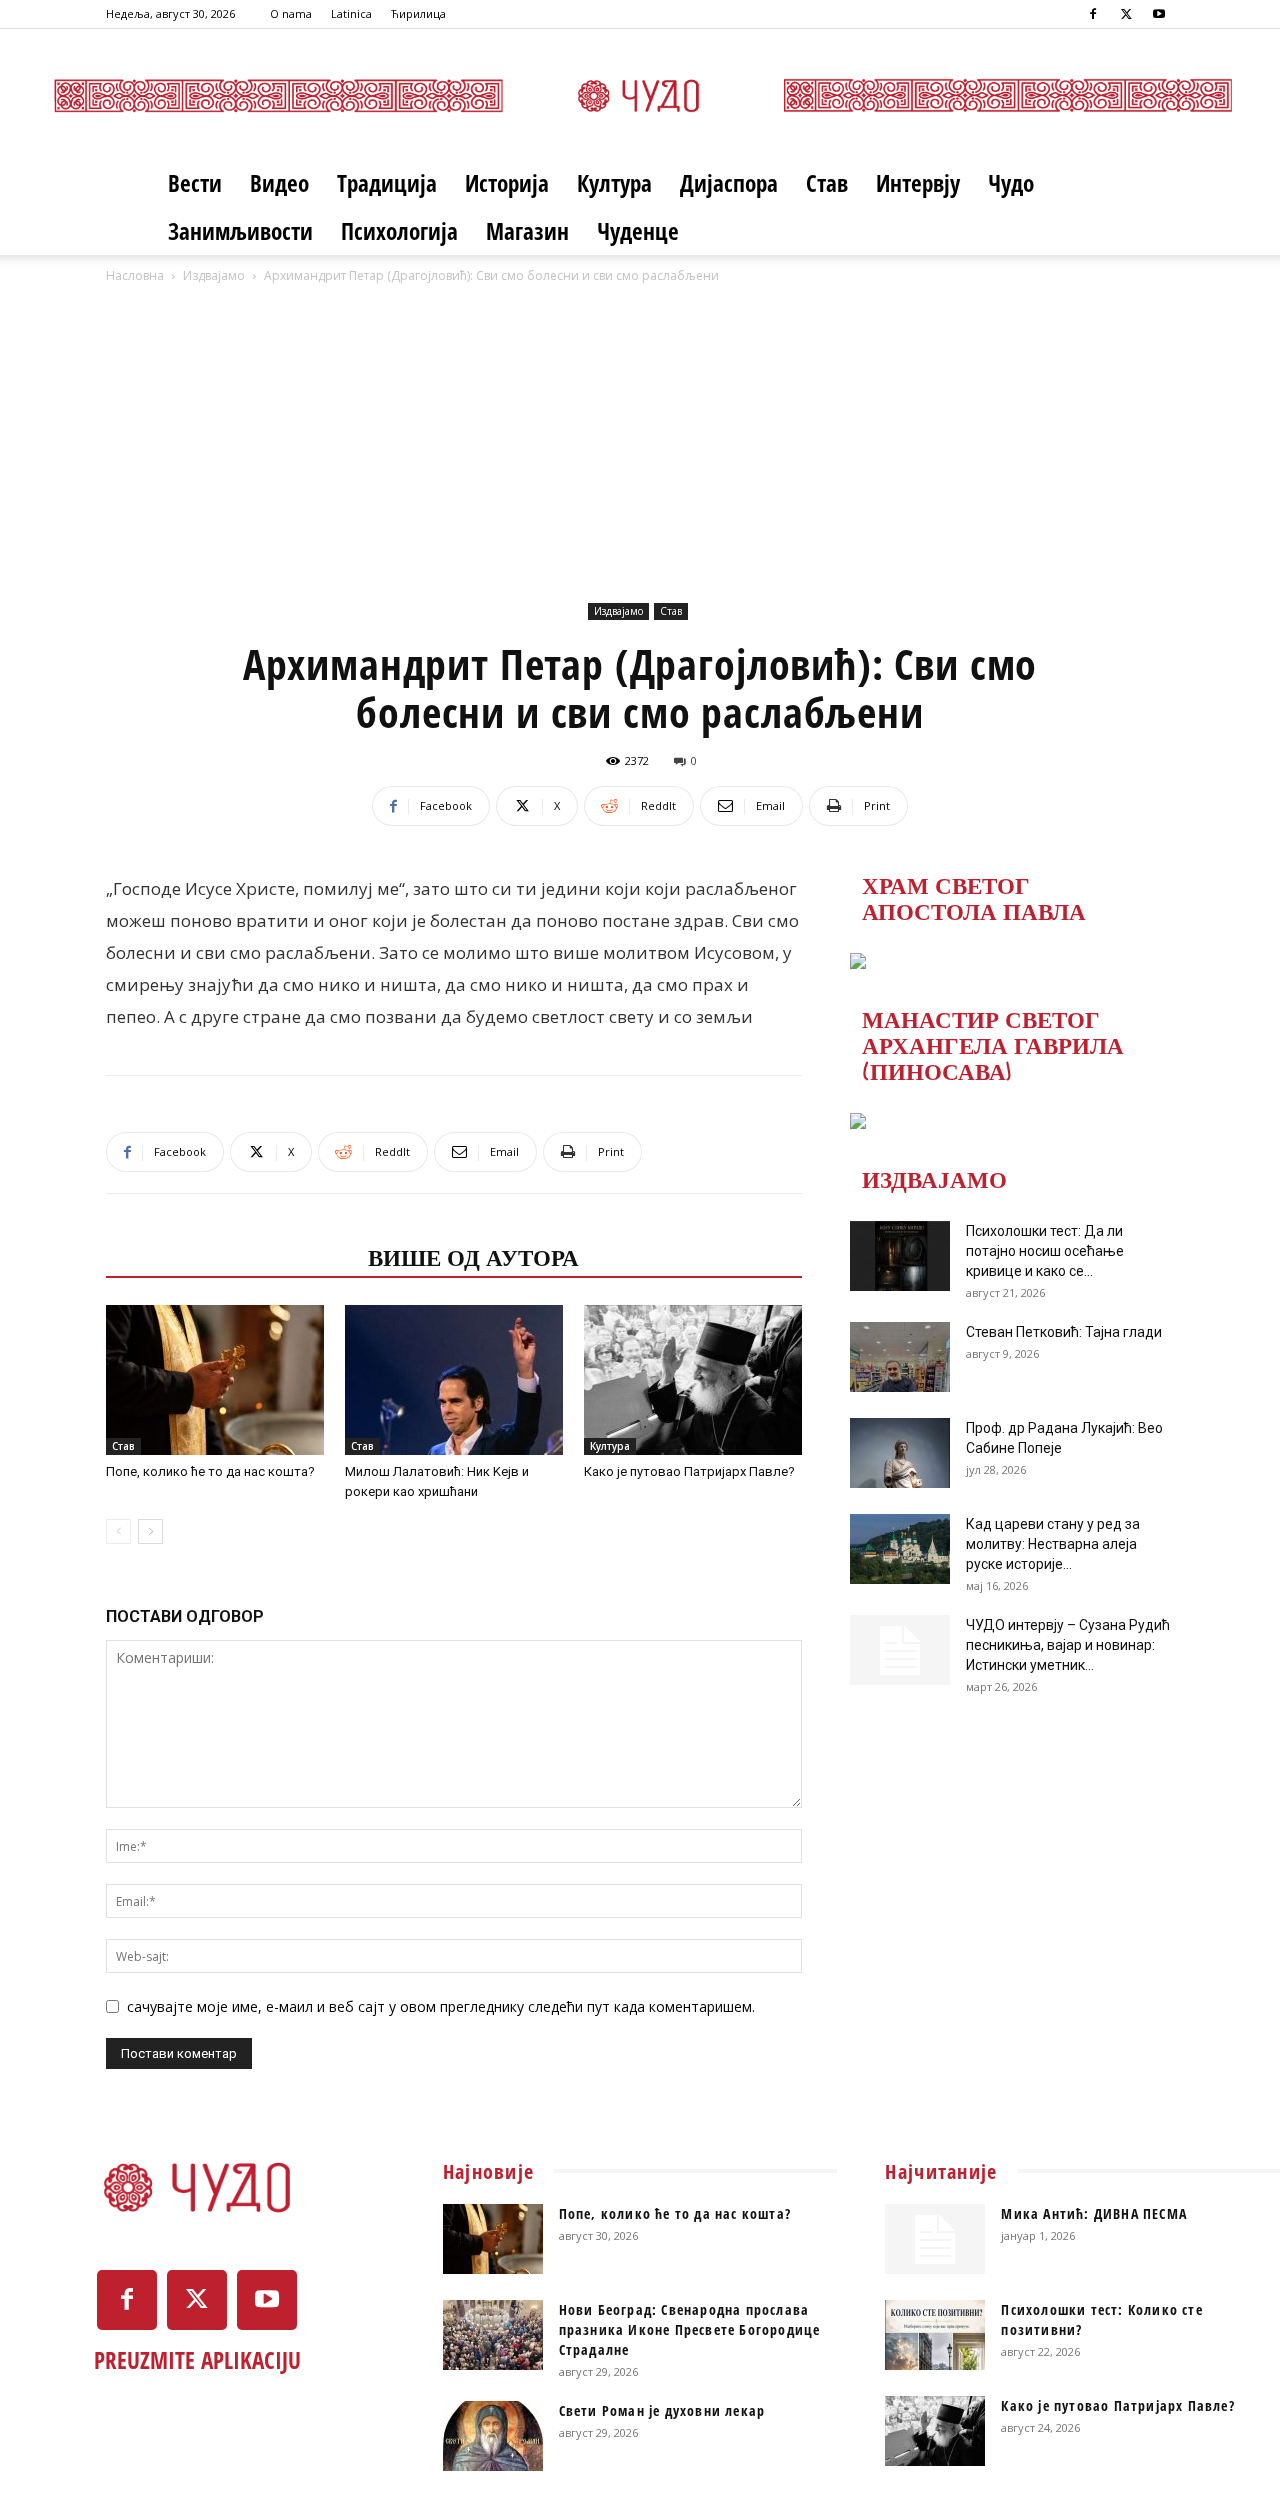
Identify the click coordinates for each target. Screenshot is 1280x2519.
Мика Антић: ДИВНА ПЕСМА (1094, 2213)
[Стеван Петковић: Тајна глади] (900, 1357)
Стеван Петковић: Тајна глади (1064, 1332)
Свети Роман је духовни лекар (662, 2410)
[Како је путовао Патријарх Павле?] (693, 1380)
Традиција (387, 183)
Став (827, 183)
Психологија (399, 231)
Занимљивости (240, 231)
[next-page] (150, 1531)
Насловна (135, 275)
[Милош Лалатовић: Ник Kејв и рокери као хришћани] (454, 1380)
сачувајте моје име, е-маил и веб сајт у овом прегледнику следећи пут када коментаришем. (441, 2006)
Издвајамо (214, 275)
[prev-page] (118, 1531)
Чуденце (638, 231)
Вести (195, 183)
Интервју (918, 183)
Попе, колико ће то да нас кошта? (210, 1471)
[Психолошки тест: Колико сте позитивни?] (935, 2335)
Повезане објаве (231, 1256)
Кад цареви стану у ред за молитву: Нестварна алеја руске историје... (1053, 1544)
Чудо (1011, 183)
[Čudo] (640, 95)
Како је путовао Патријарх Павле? (689, 1471)
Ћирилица (418, 13)
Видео (279, 183)
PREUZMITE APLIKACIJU (197, 2360)
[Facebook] (1093, 14)
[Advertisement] (640, 437)
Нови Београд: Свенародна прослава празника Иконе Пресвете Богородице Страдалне (690, 2329)
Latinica (351, 13)
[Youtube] (1159, 14)
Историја (507, 183)
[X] (1126, 14)
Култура (614, 183)
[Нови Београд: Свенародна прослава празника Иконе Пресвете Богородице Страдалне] (493, 2335)
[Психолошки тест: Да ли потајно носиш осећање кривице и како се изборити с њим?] (900, 1256)
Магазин (527, 231)
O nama (291, 13)
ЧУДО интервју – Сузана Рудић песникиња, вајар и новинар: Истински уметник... (1068, 1645)
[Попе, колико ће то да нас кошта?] (215, 1380)
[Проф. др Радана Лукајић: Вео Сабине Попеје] (900, 1453)
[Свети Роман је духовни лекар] (493, 2436)
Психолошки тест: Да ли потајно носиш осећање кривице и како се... (1045, 1251)
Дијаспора (729, 183)
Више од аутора (473, 1256)
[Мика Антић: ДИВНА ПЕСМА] (935, 2239)
